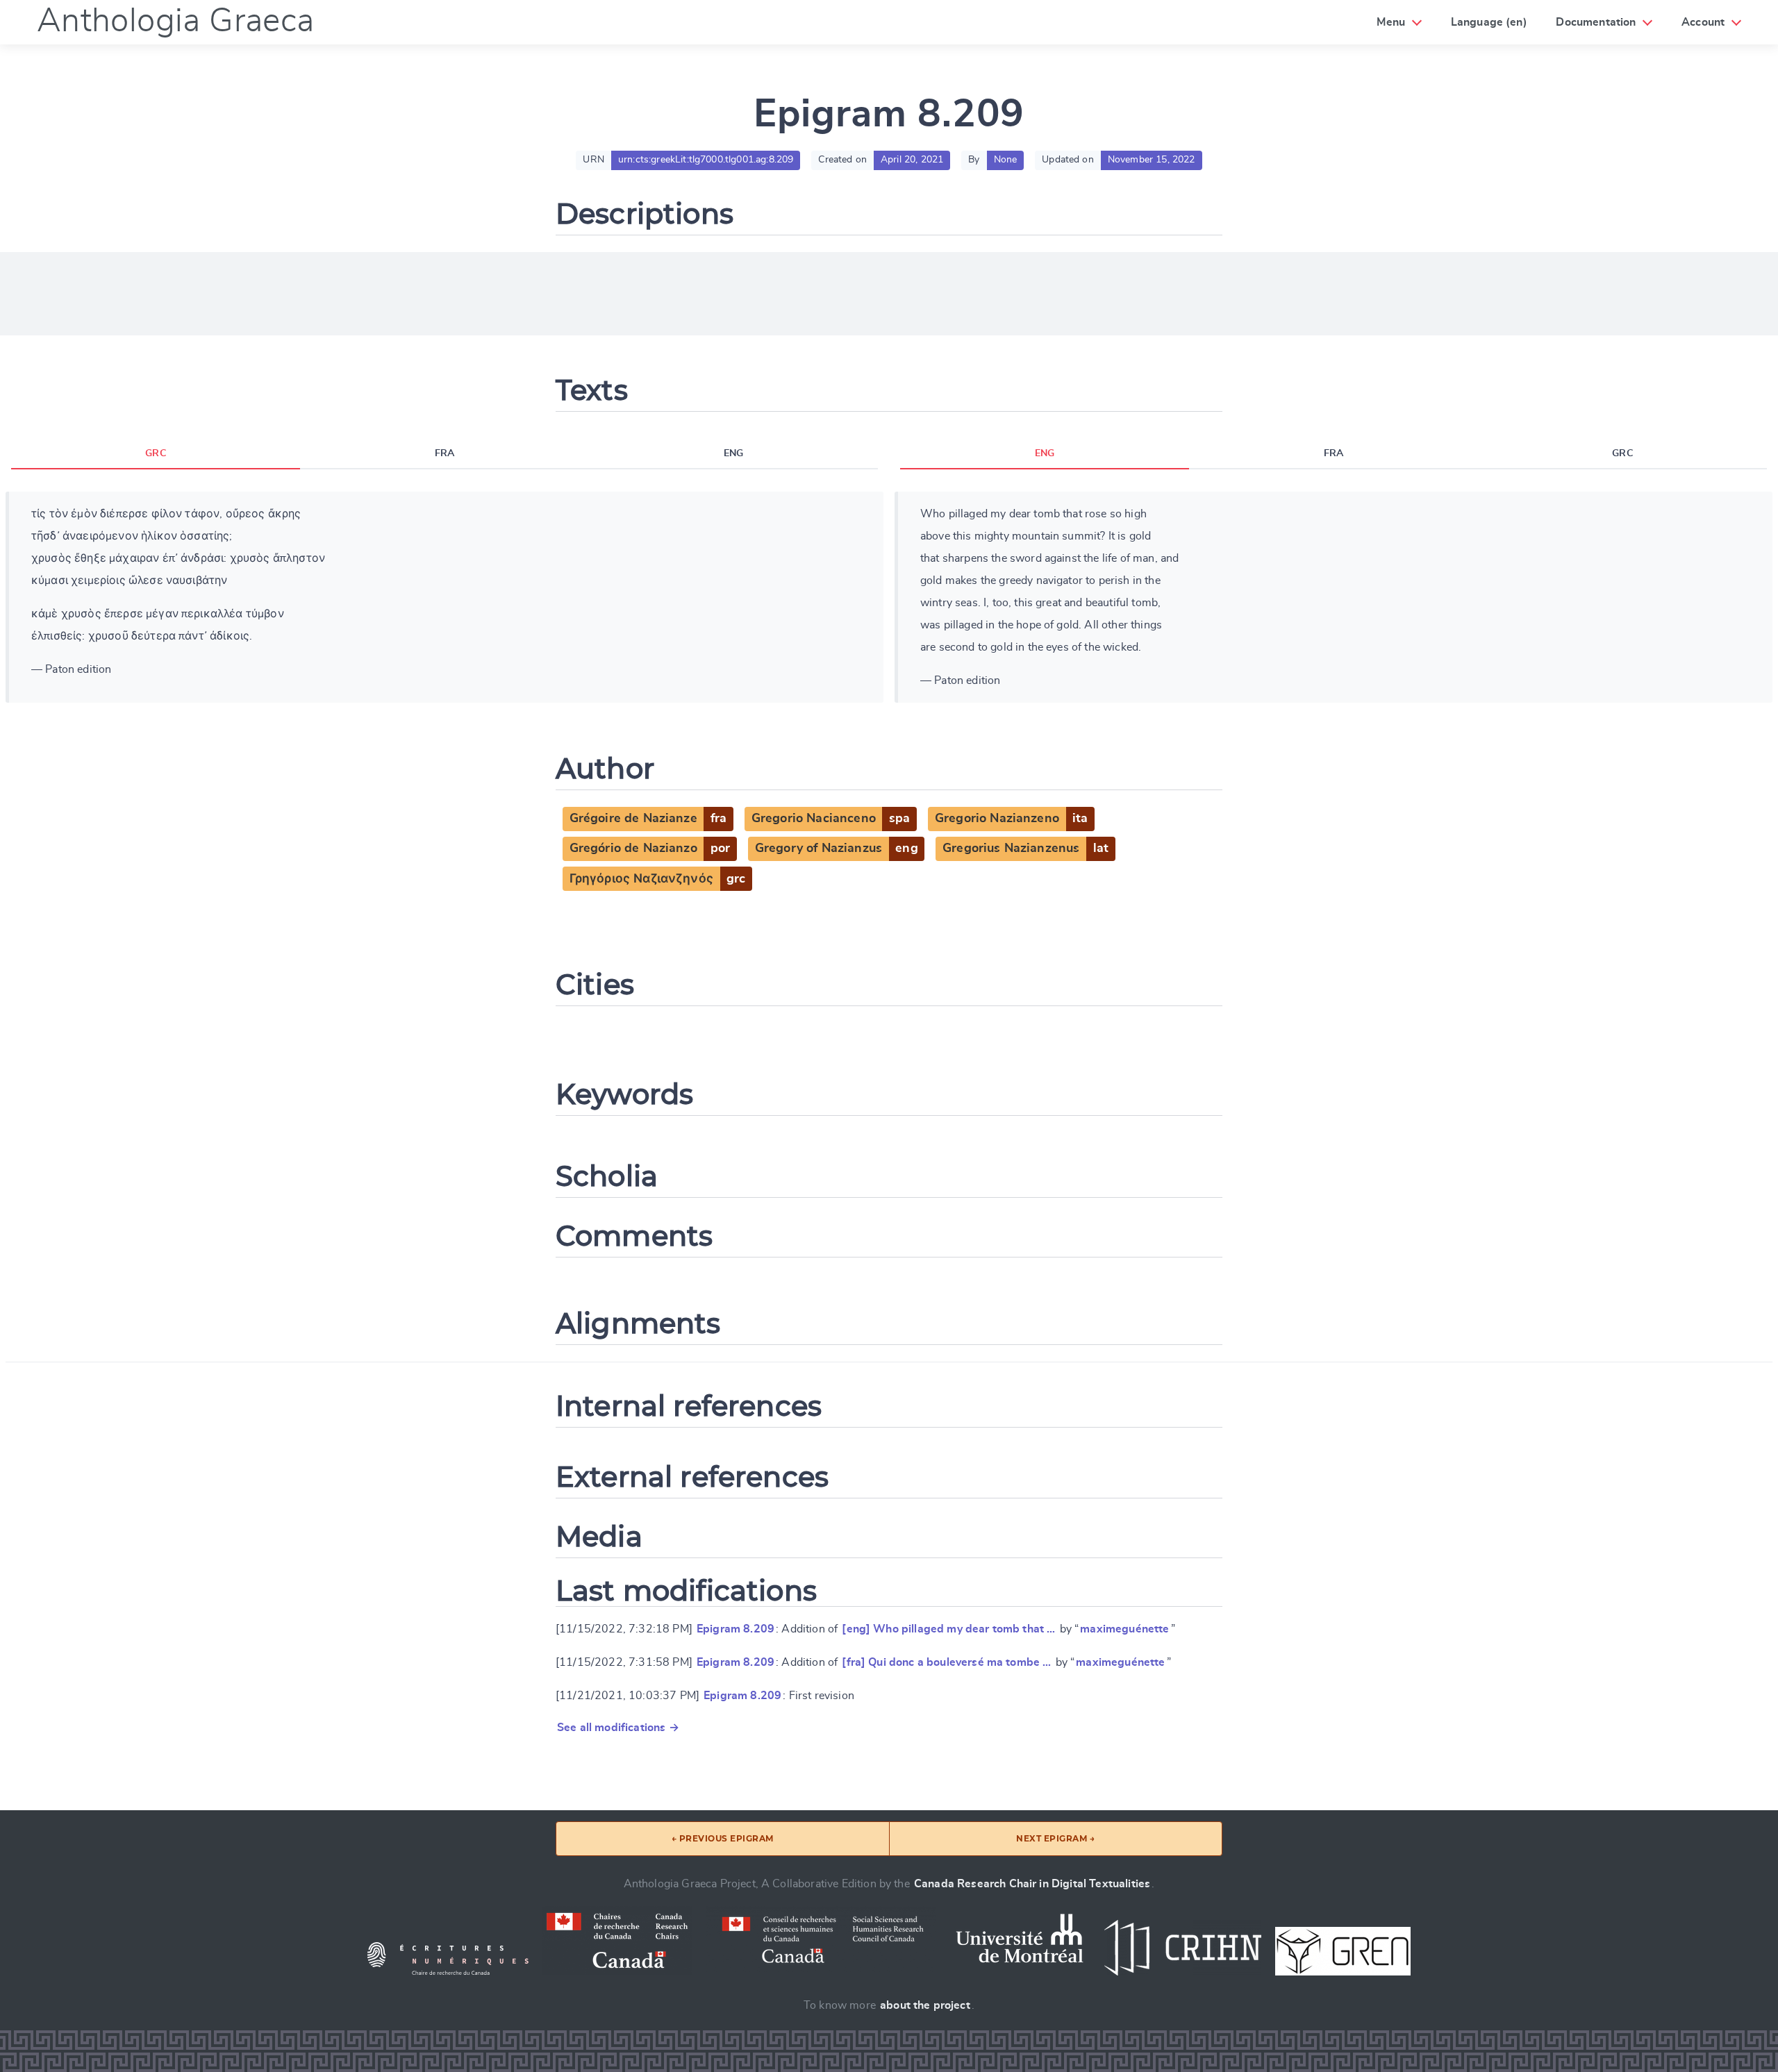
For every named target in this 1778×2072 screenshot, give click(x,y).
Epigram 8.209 (736, 1629)
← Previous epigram (723, 1838)
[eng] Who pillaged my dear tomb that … (948, 1629)
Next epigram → (1055, 1838)
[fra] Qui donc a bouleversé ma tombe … (946, 1662)
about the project (925, 2005)
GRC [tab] (155, 453)
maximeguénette (1124, 1629)
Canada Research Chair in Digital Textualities (1032, 1884)
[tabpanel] (444, 597)
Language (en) (1489, 22)
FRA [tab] (444, 453)
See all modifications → (618, 1728)
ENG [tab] (733, 453)
